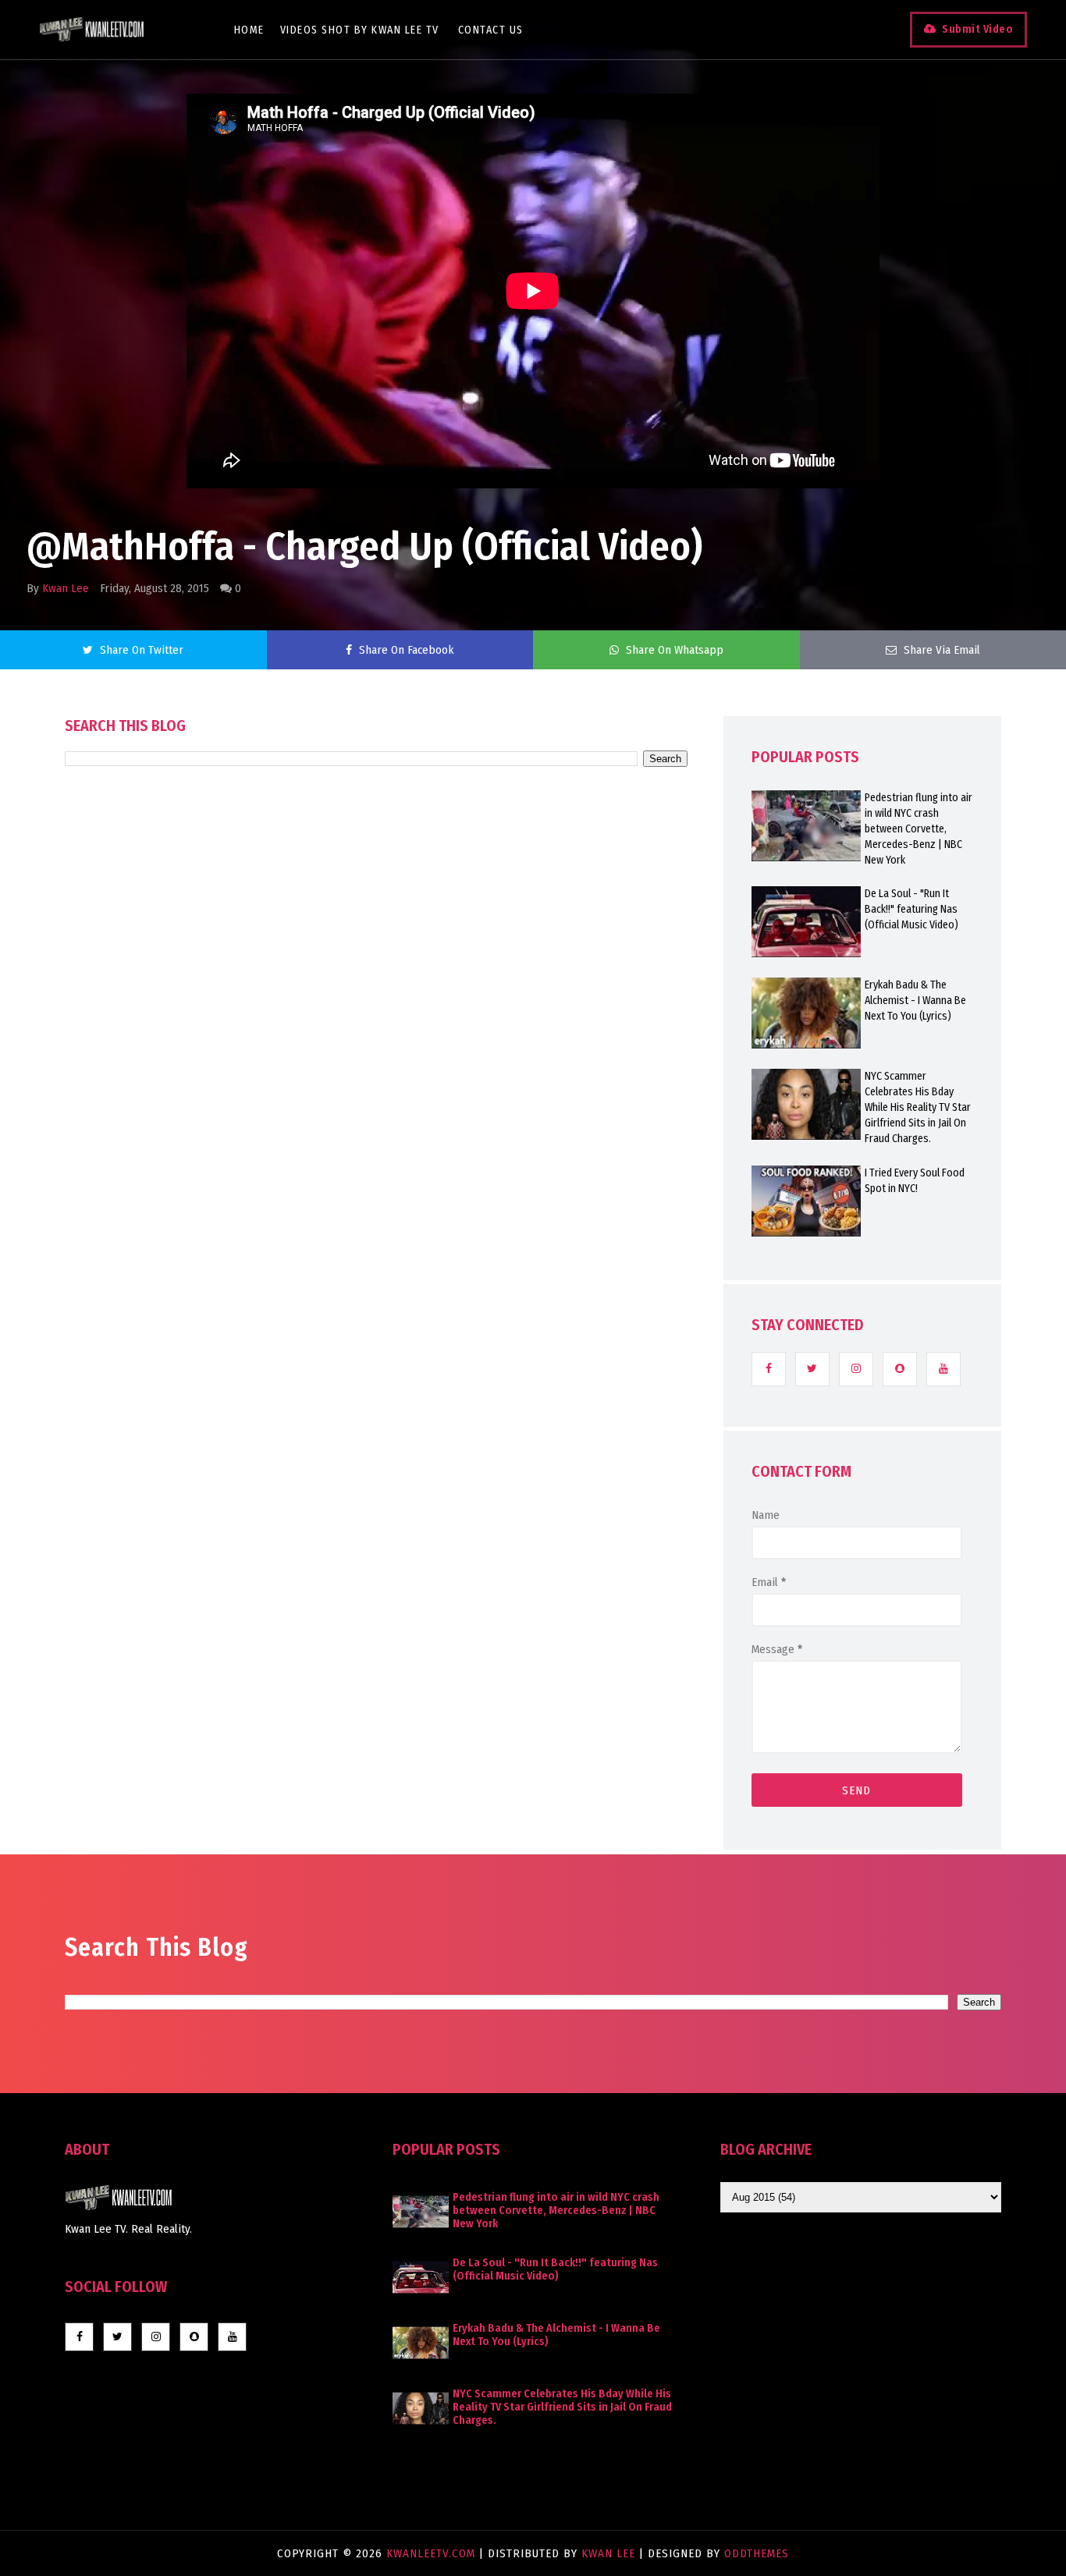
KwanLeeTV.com (433, 2553)
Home (249, 30)
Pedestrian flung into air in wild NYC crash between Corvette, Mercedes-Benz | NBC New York (919, 829)
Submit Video (977, 29)
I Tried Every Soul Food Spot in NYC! (915, 1181)
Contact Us (491, 30)
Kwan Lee (66, 588)
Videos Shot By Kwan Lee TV (360, 30)
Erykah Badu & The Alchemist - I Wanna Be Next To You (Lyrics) (915, 1001)
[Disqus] (376, 1211)
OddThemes (757, 2553)
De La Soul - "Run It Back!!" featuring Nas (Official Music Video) (911, 909)
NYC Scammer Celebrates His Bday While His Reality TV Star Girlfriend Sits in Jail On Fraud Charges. (918, 1107)
